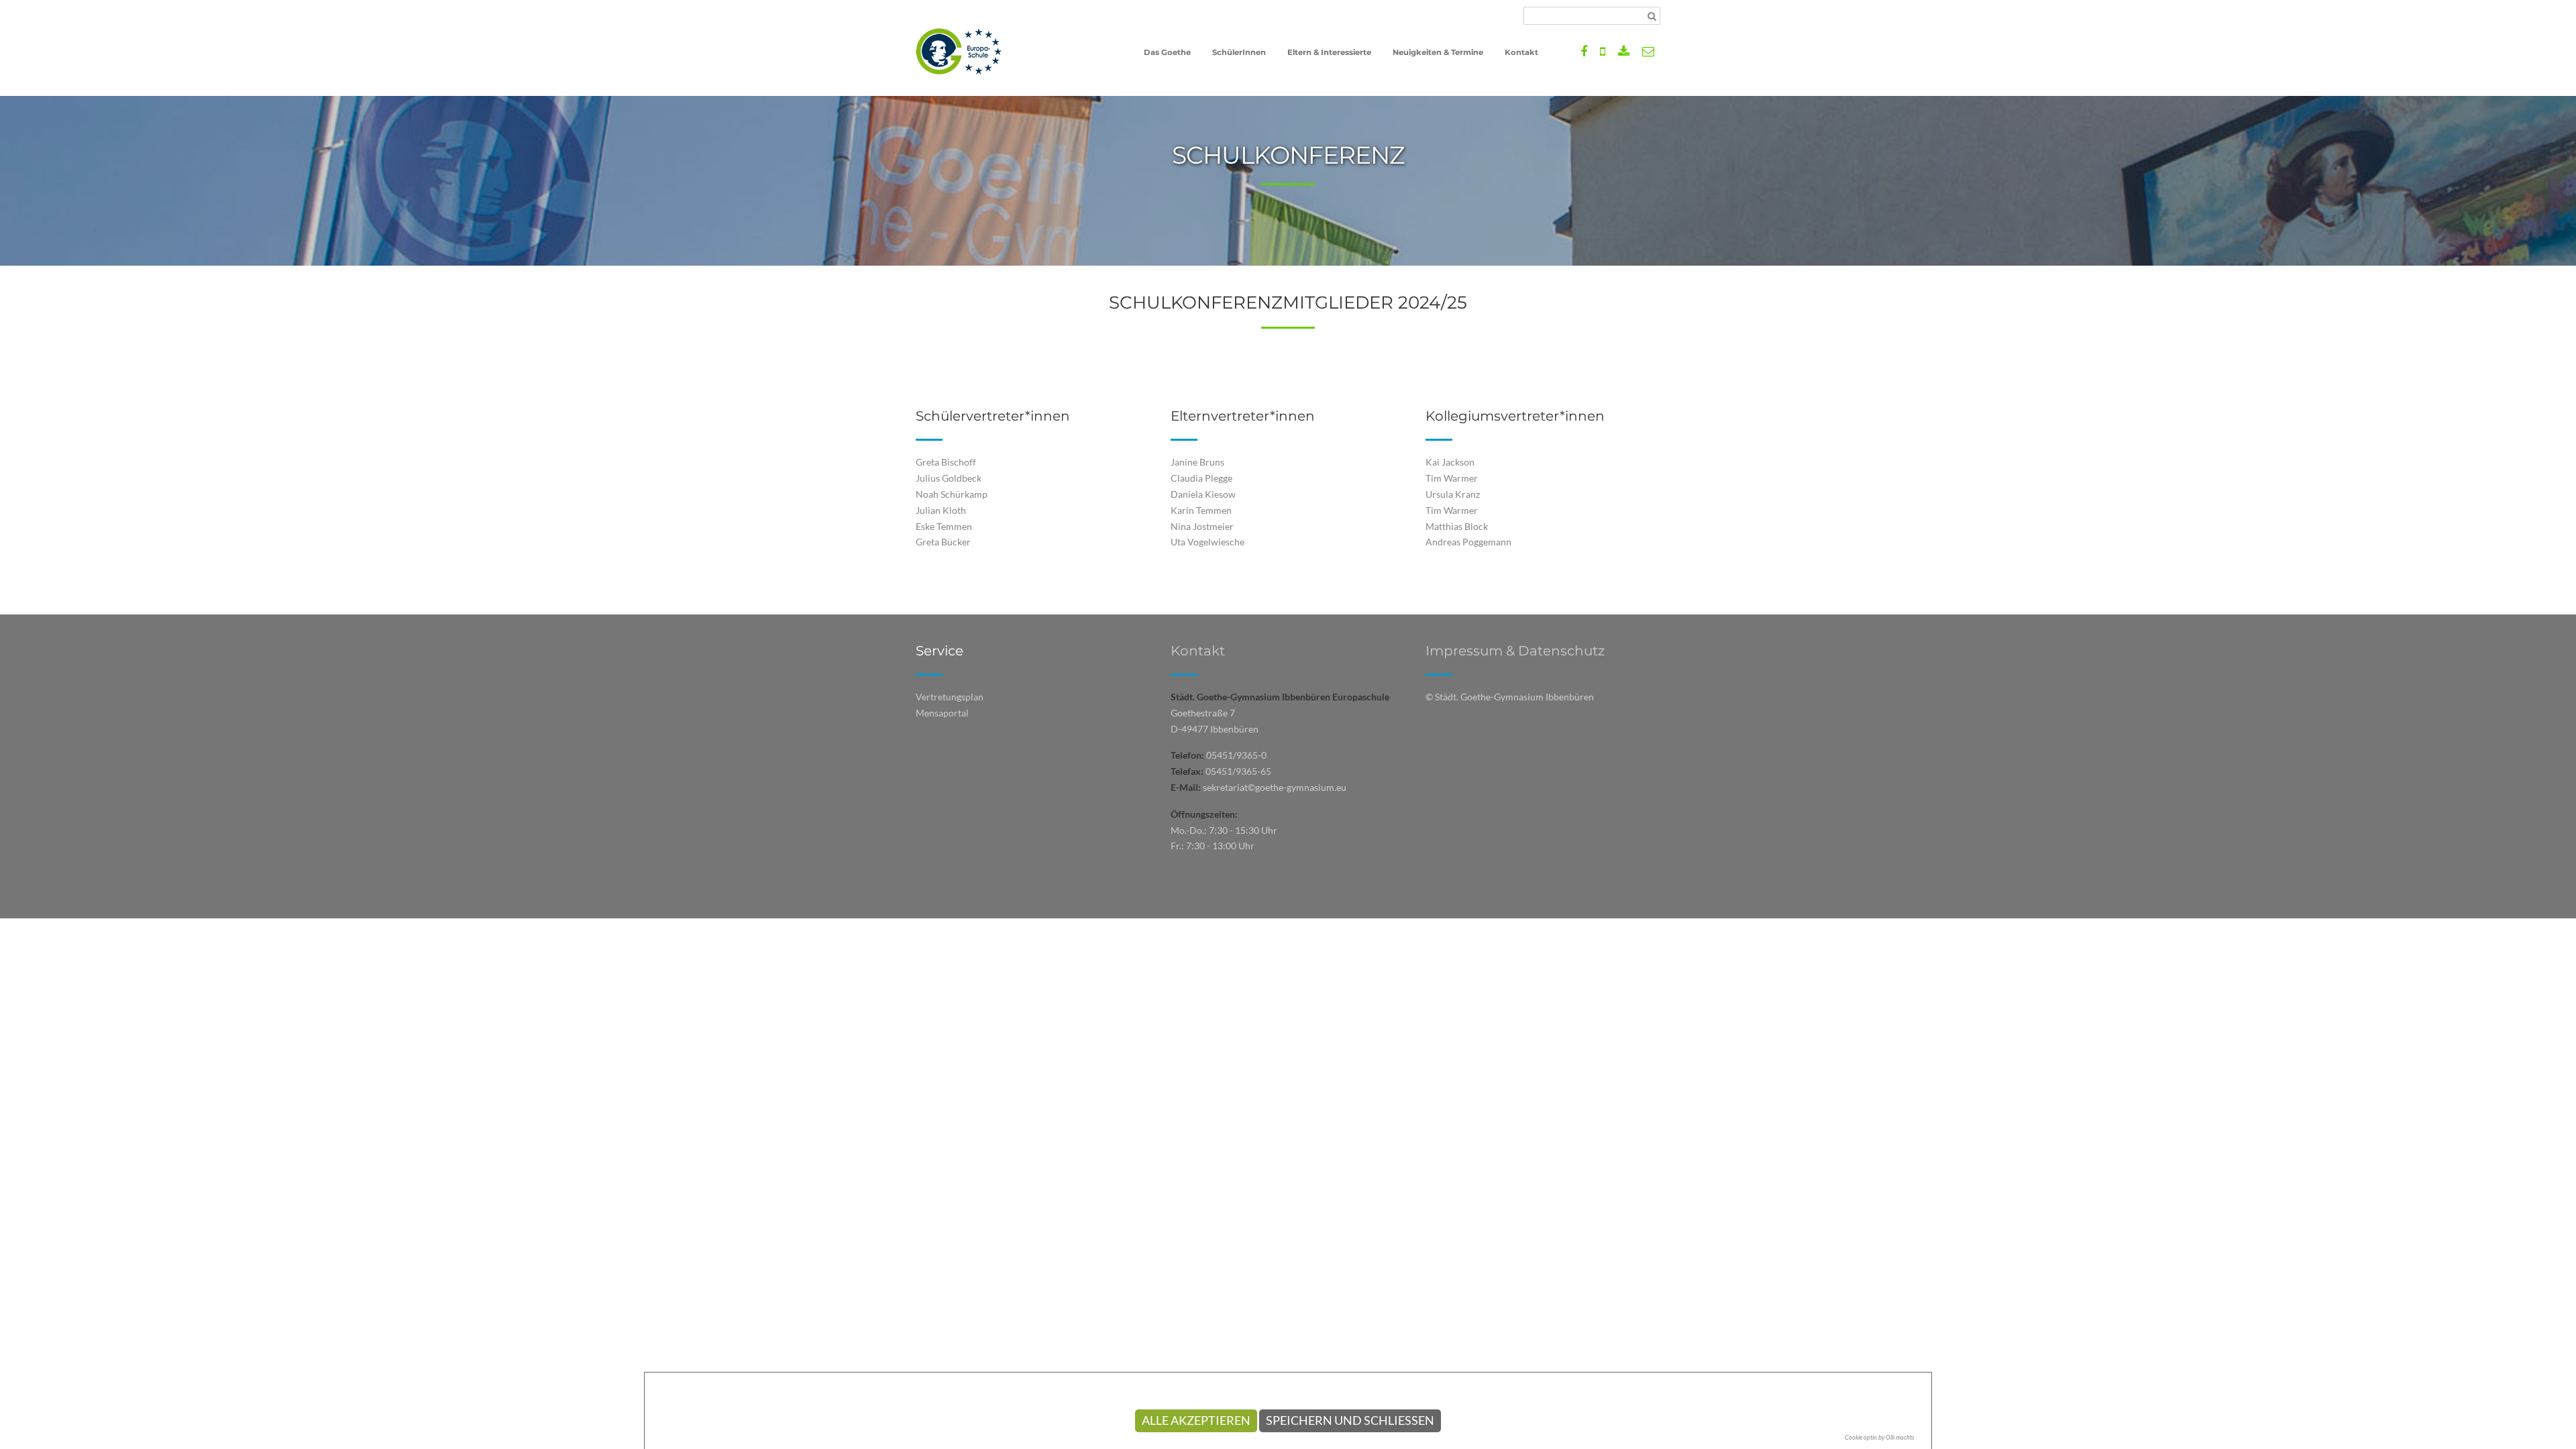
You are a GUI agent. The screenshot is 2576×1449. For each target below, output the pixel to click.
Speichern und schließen (1350, 1420)
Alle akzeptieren (1196, 1420)
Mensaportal (942, 713)
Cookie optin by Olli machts (1880, 1437)
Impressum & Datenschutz (1515, 651)
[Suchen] (1652, 16)
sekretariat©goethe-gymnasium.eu (1275, 787)
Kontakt (1198, 651)
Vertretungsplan (950, 697)
